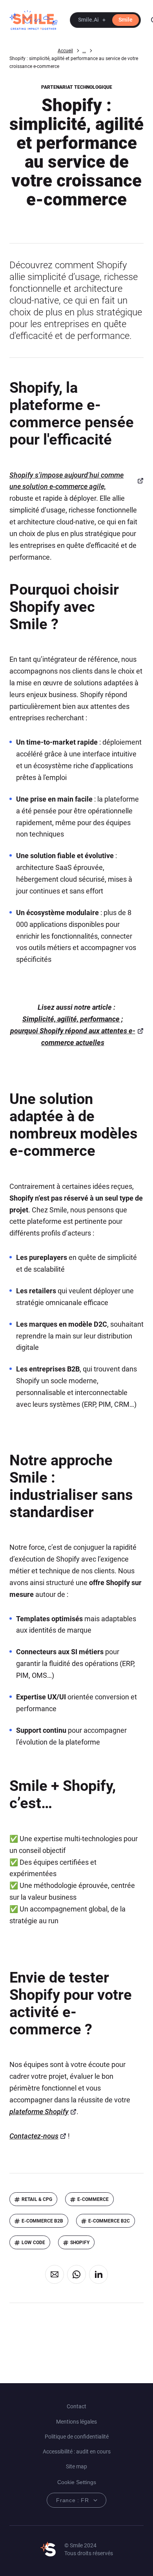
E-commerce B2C (109, 2221)
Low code (33, 2243)
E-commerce (93, 2199)
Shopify (80, 2243)
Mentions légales (76, 2422)
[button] (105, 20)
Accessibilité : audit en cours (77, 2452)
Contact (76, 2406)
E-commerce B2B (42, 2221)
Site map (76, 2466)
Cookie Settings (77, 2482)
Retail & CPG (37, 2199)
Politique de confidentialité (77, 2437)
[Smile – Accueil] (33, 20)
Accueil (65, 51)
